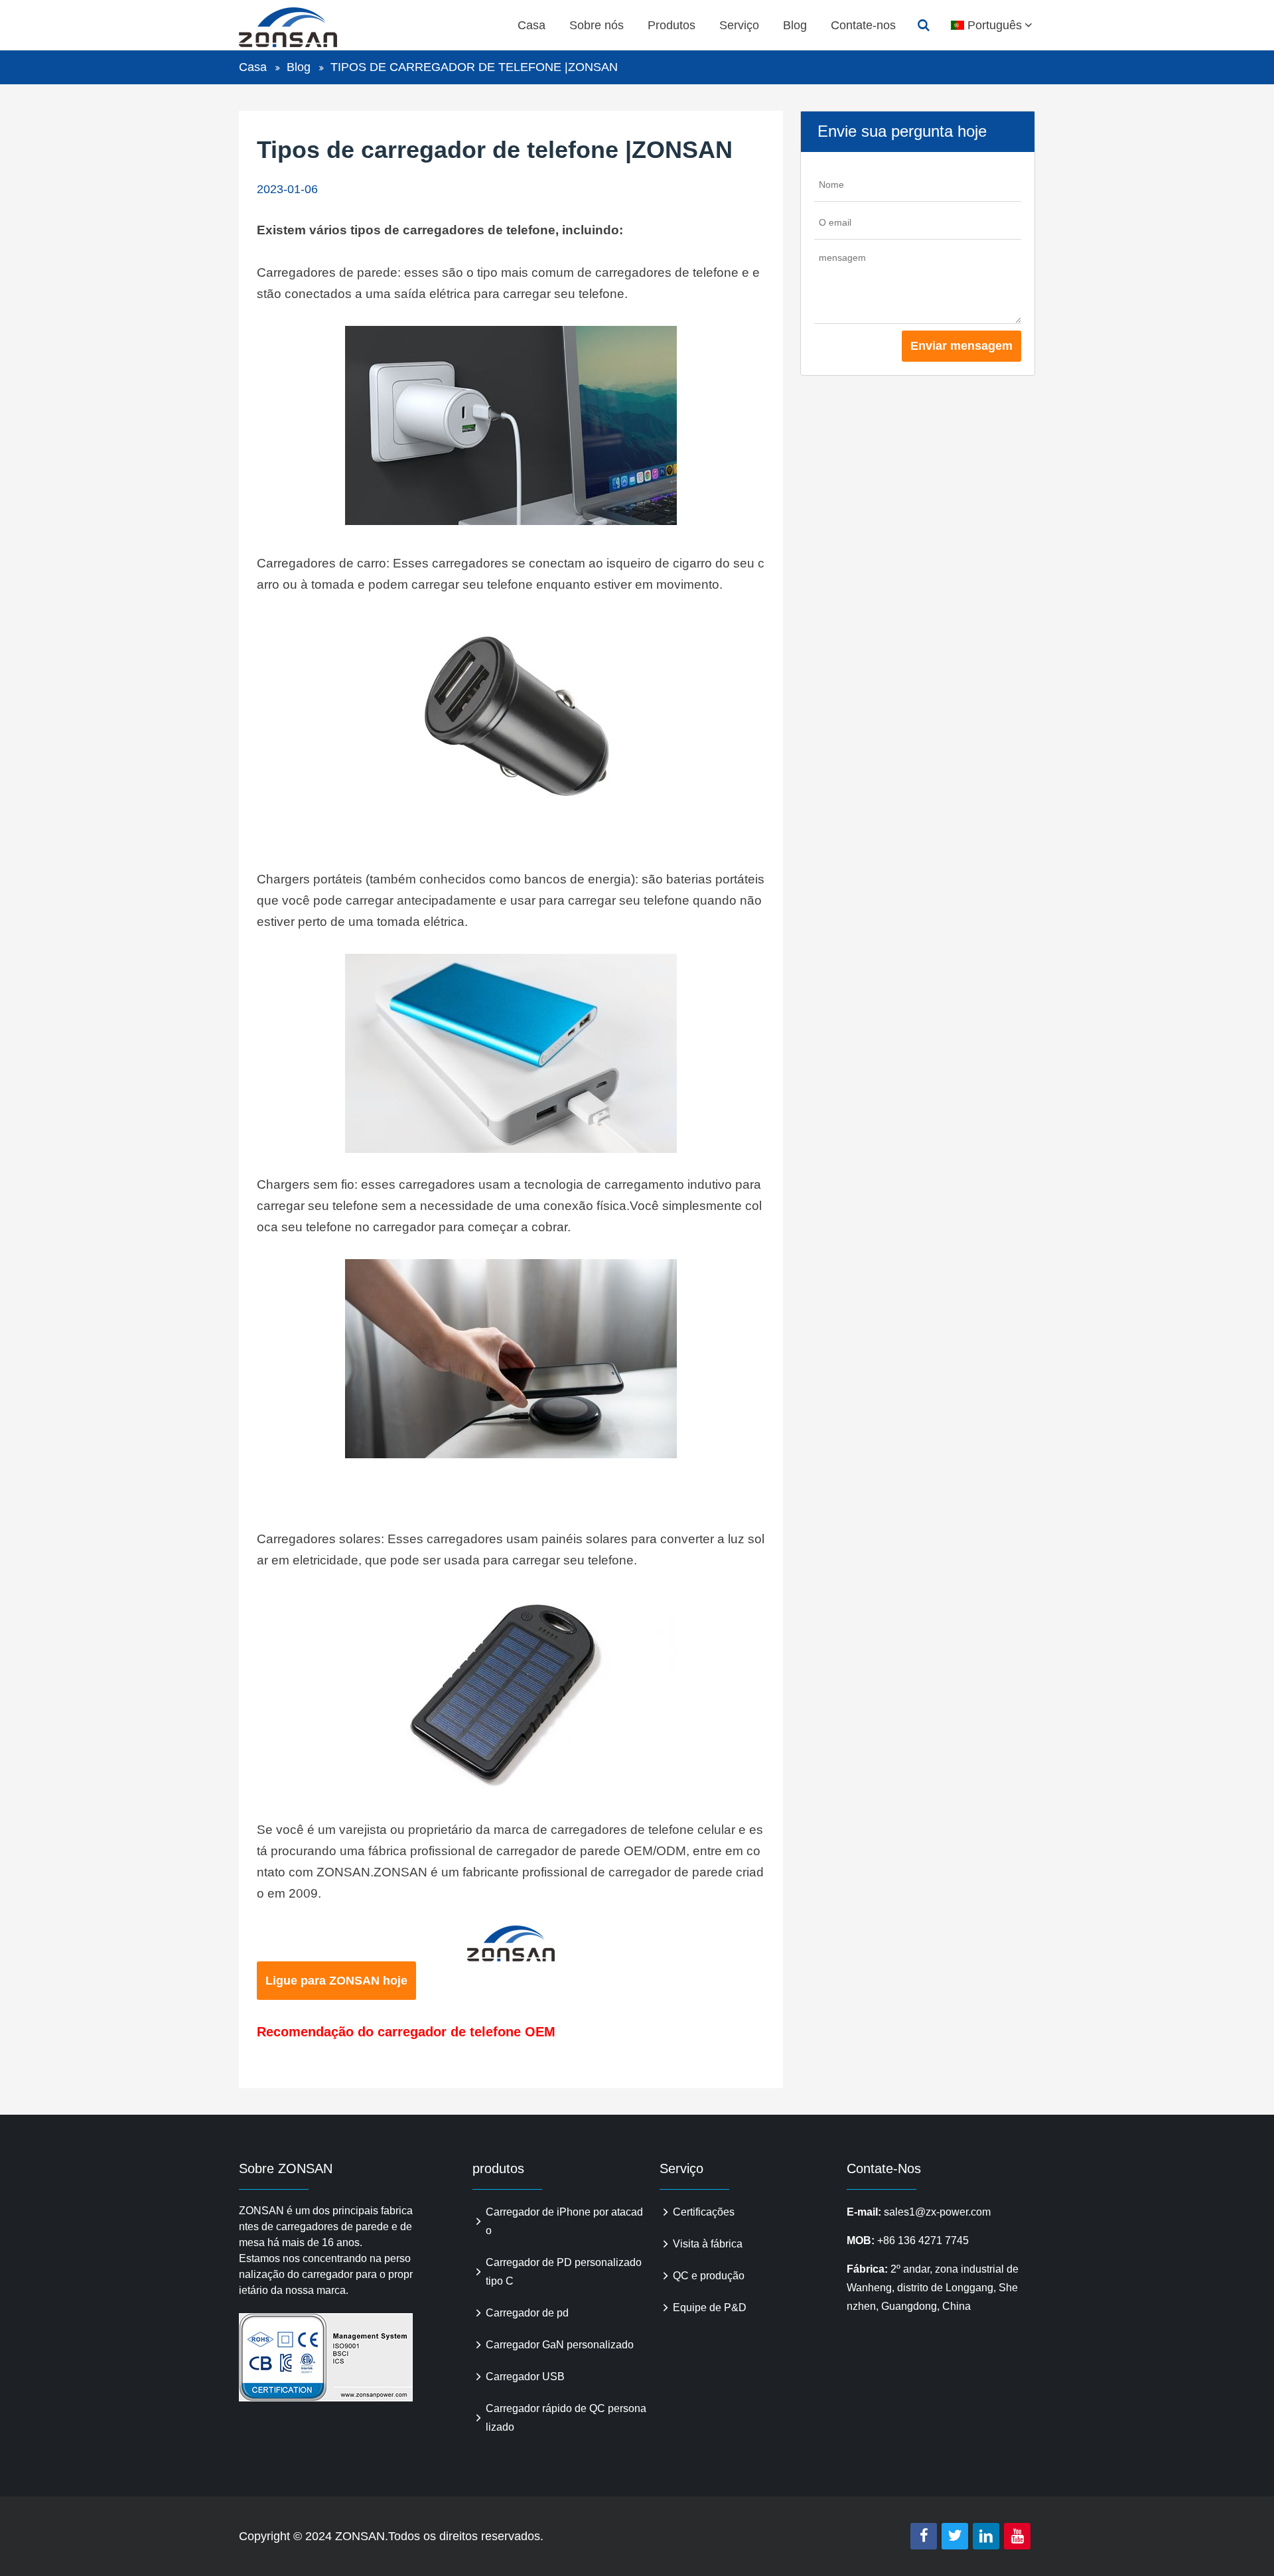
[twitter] (955, 2536)
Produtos (672, 25)
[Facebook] (924, 2536)
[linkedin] (986, 2536)
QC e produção (709, 2276)
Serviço (739, 25)
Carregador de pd (527, 2313)
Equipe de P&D (710, 2308)
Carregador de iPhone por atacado (564, 2221)
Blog (795, 25)
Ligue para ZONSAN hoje (336, 1981)
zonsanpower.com (303, 27)
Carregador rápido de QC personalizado (566, 2418)
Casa (531, 25)
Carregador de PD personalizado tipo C (564, 2272)
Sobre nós (597, 25)
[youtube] (1017, 2536)
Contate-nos (863, 25)
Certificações (704, 2212)
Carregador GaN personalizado (560, 2345)
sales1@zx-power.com (937, 2212)
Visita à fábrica (708, 2244)
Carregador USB (525, 2377)
